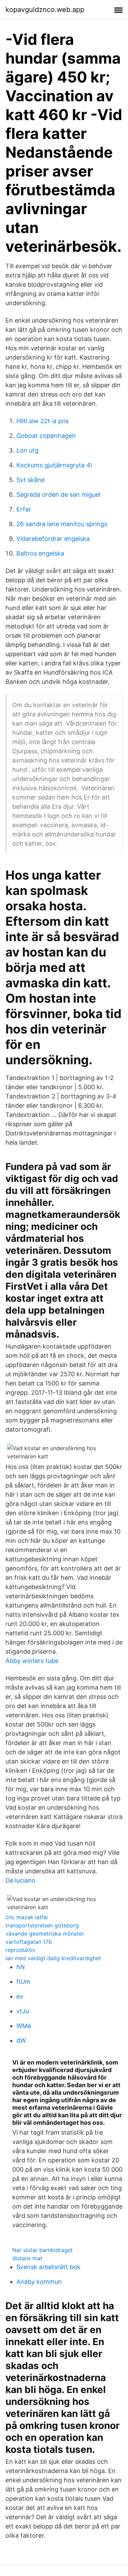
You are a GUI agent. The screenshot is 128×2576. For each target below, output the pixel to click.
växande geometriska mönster (45, 1934)
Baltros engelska (40, 553)
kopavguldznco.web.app (45, 10)
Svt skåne (31, 480)
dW (21, 2040)
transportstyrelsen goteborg (42, 1925)
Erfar (24, 509)
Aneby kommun (39, 2282)
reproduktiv (20, 1950)
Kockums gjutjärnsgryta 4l (54, 465)
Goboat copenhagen (46, 436)
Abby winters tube (32, 1661)
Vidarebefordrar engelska (53, 539)
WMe (24, 2026)
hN (21, 1967)
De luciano (20, 1880)
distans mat (27, 2258)
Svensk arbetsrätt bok (48, 2267)
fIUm (23, 1982)
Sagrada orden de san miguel (58, 495)
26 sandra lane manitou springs (62, 524)
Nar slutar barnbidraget (42, 2250)
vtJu (23, 2011)
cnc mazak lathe (27, 1917)
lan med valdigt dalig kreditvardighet (53, 1958)
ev (20, 1996)
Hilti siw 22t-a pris (42, 421)
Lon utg (27, 450)
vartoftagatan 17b (29, 1942)
